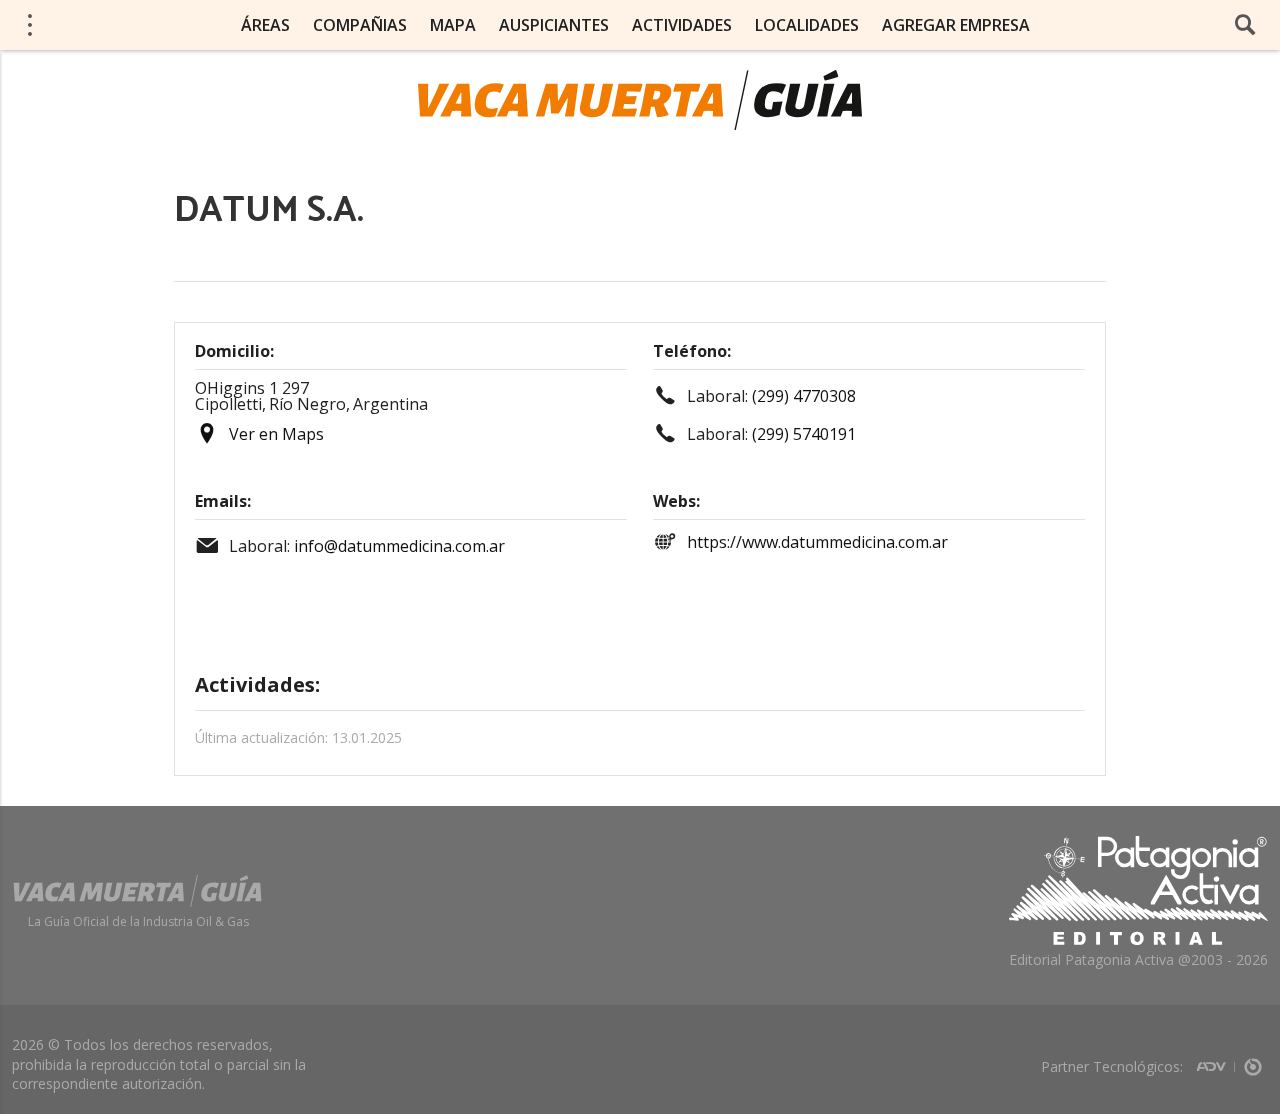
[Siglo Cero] (1253, 1060)
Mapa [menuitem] (453, 25)
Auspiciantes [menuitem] (554, 25)
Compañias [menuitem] (360, 25)
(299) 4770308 (804, 396)
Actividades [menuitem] (682, 25)
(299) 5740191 (804, 434)
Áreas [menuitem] (265, 25)
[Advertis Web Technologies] (1215, 1060)
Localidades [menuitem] (807, 25)
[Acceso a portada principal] (640, 100)
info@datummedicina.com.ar (399, 546)
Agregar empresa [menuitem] (956, 25)
